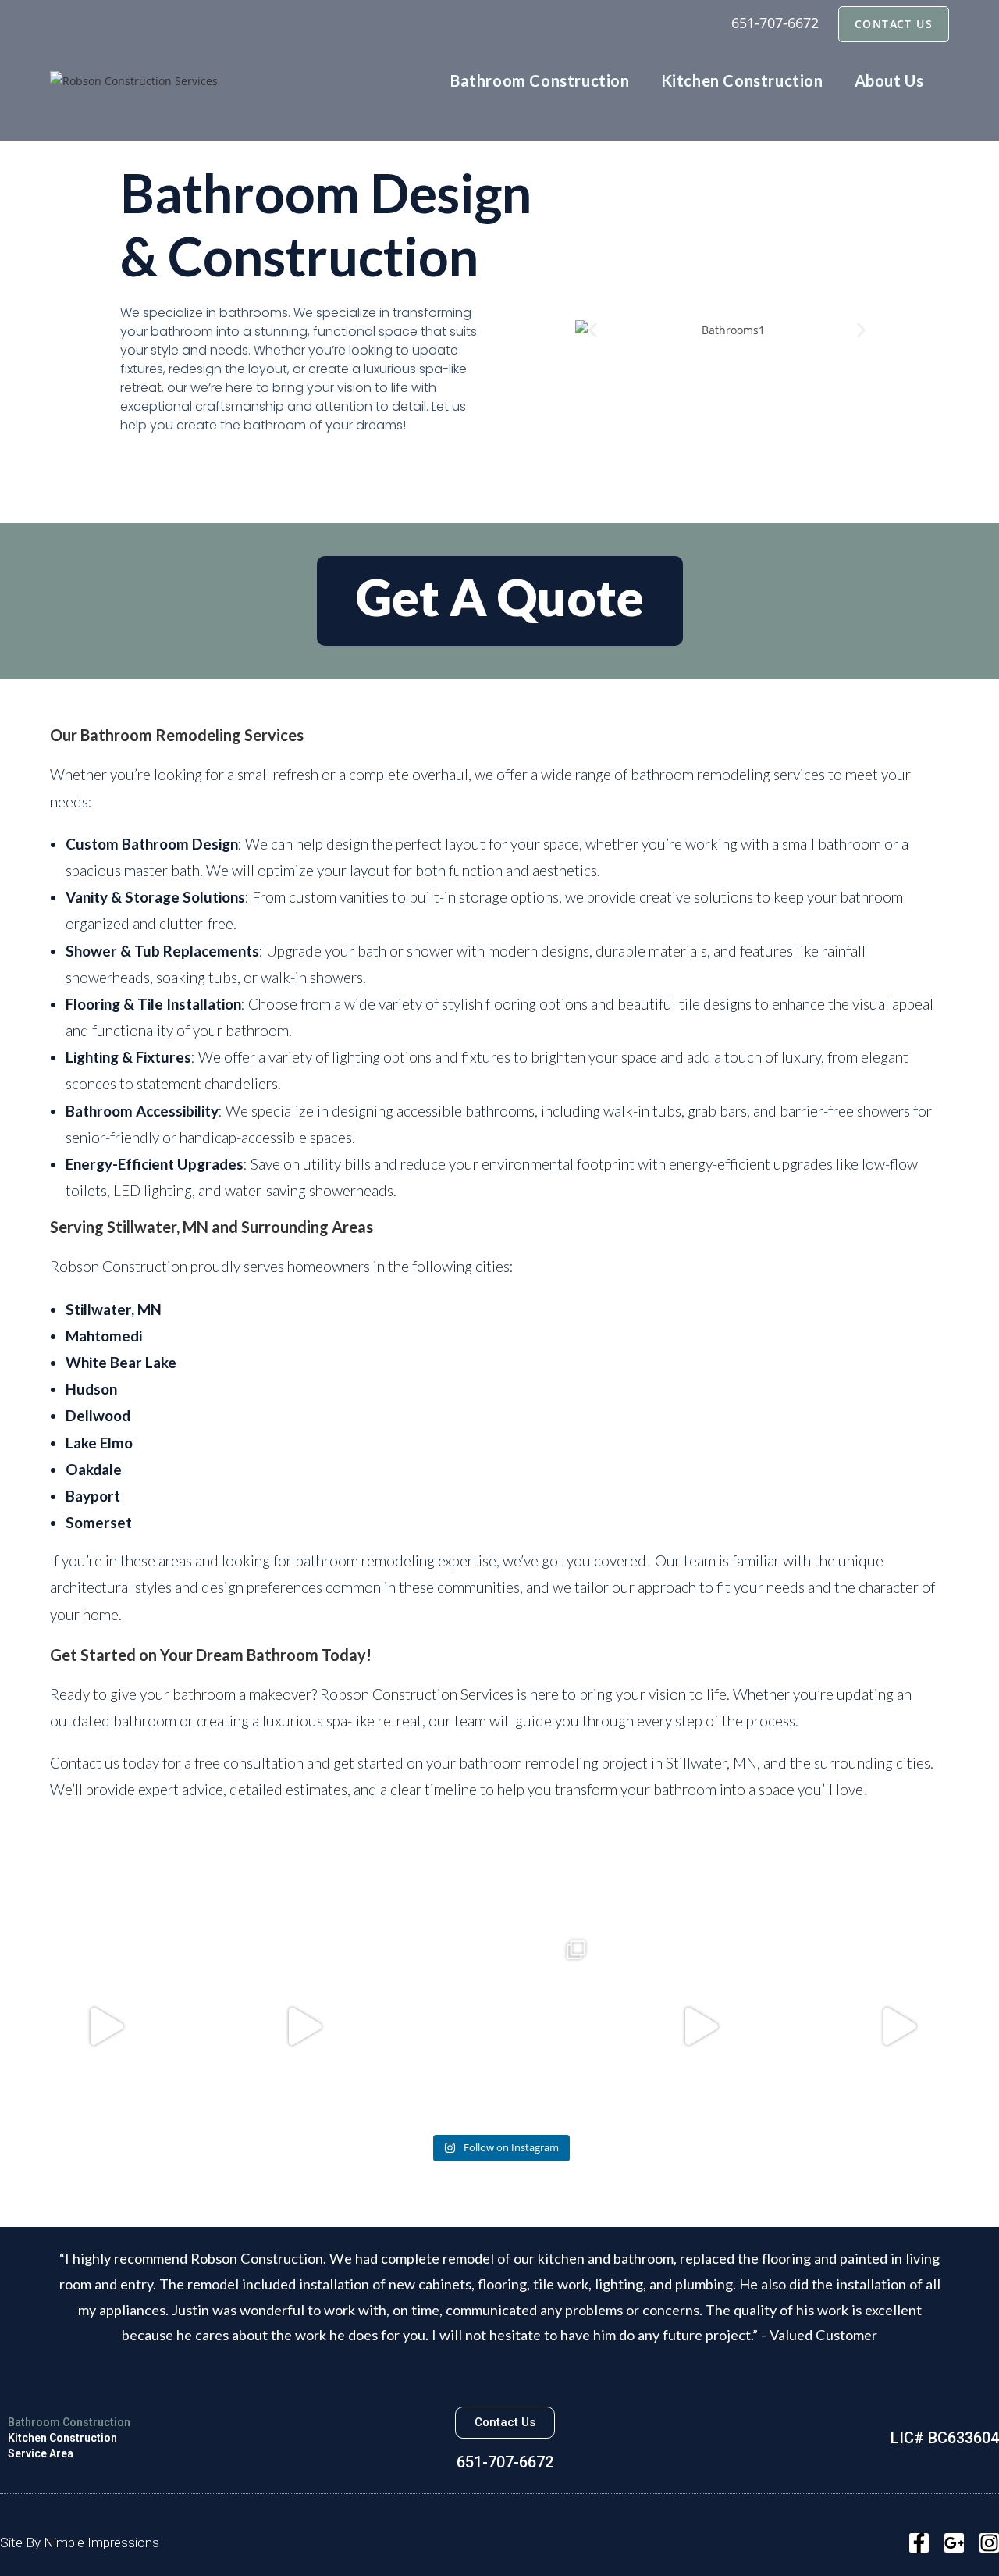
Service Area (41, 2453)
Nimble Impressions (101, 2542)
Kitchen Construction (62, 2438)
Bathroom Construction (69, 2422)
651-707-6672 (775, 23)
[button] (593, 330)
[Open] (103, 2026)
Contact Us (894, 24)
